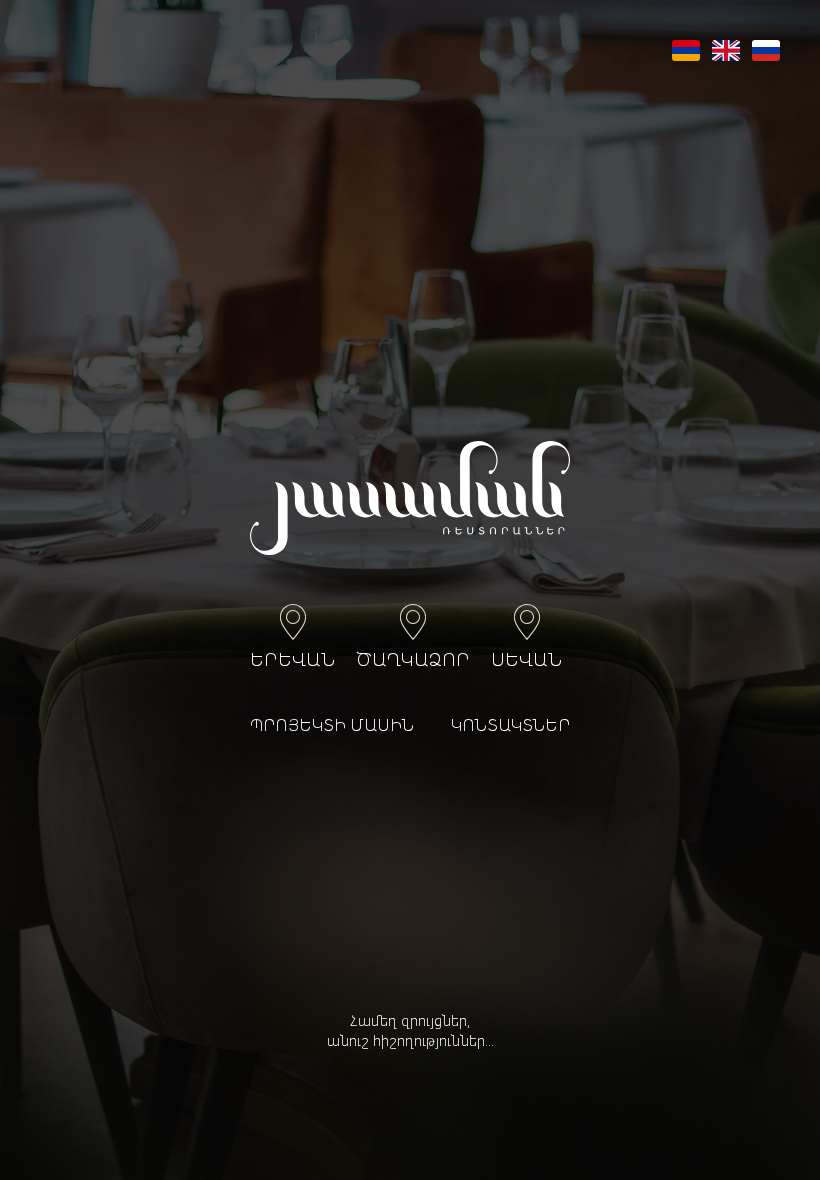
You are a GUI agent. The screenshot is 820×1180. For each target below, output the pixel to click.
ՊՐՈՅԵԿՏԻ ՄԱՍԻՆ (332, 727)
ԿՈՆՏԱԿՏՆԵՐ (510, 727)
